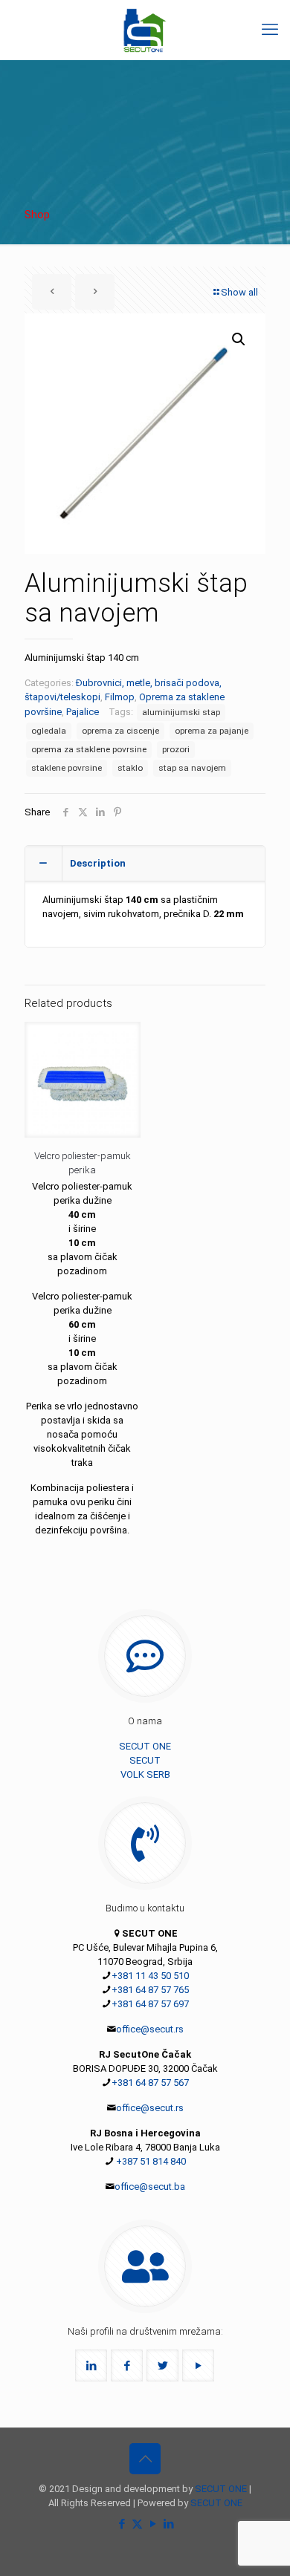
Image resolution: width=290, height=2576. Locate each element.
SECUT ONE (145, 1746)
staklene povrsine (67, 768)
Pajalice (83, 712)
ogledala (49, 731)
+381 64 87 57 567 (150, 2083)
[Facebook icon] (122, 2524)
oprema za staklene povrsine (89, 749)
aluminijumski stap (181, 712)
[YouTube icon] (153, 2524)
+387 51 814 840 (150, 2161)
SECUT (145, 1760)
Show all (239, 292)
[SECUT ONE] (145, 30)
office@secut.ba (150, 2187)
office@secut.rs (150, 2029)
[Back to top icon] (145, 2459)
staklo (130, 768)
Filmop (120, 697)
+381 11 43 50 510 (150, 1976)
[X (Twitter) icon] (137, 2524)
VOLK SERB (145, 1774)
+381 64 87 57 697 (150, 2004)
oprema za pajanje (212, 731)
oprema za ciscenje (120, 731)
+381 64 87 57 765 (150, 1990)
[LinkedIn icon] (168, 2524)
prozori (176, 749)
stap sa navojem (192, 768)
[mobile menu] (270, 30)
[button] (239, 339)
